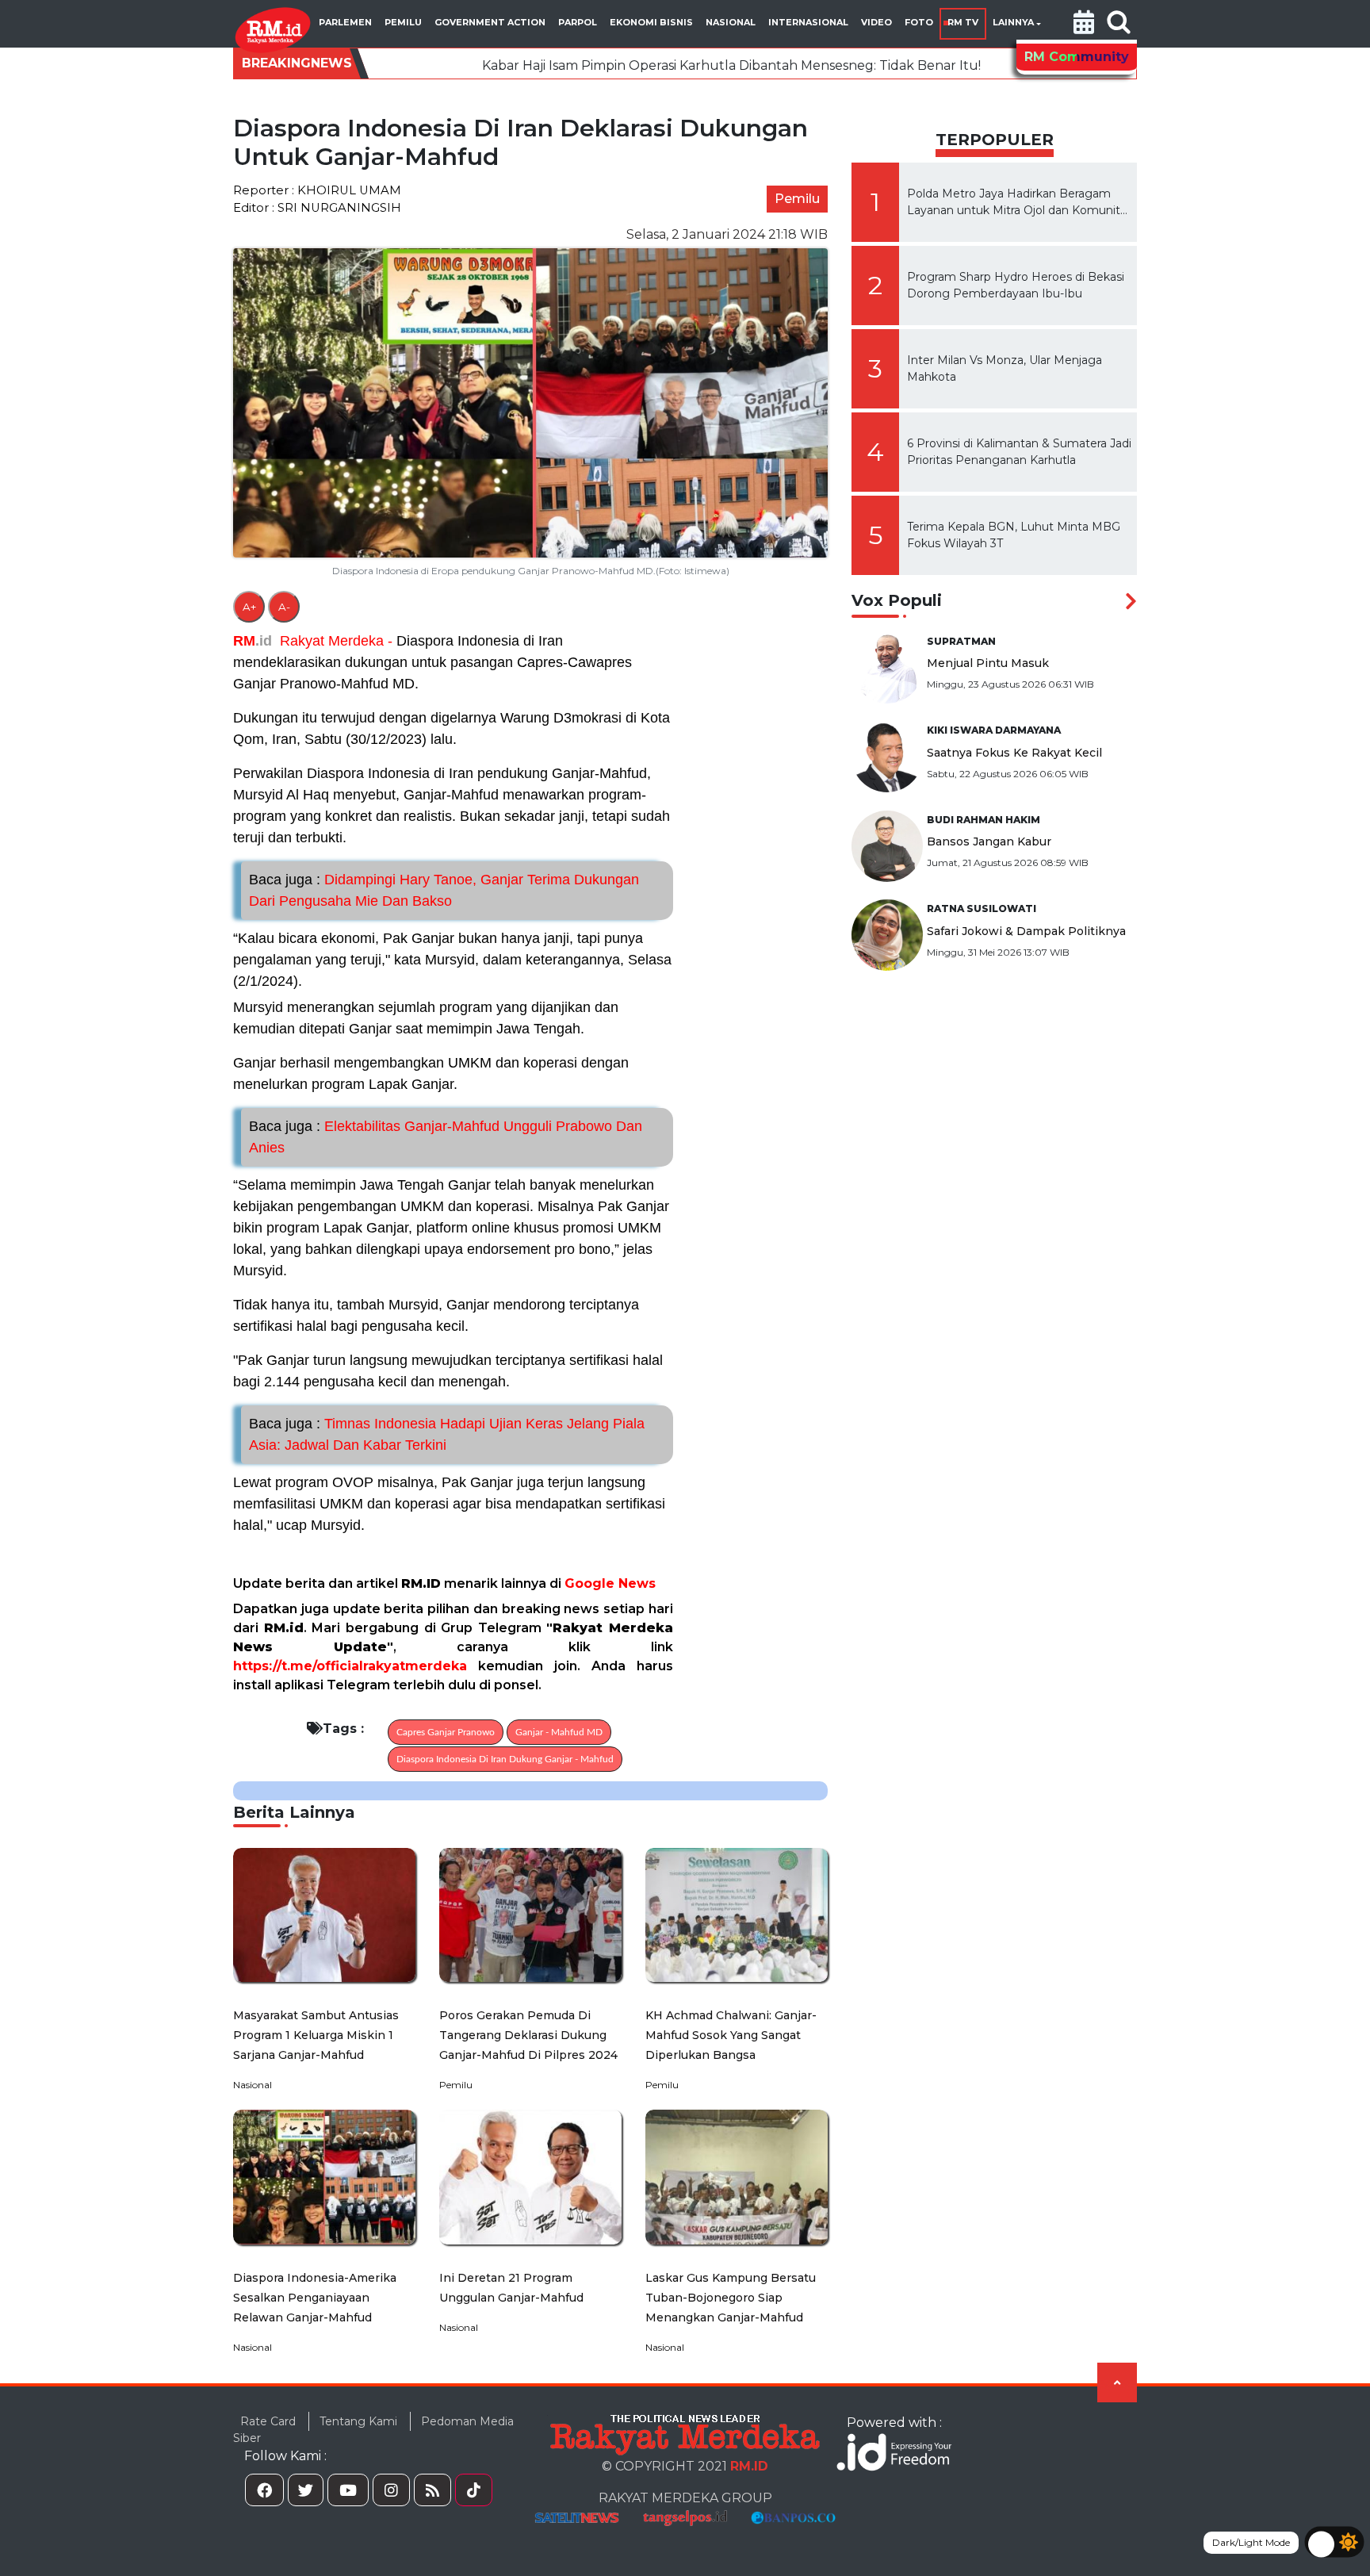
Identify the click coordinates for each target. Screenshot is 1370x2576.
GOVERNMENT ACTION (490, 22)
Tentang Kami (358, 2421)
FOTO (919, 22)
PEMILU (403, 22)
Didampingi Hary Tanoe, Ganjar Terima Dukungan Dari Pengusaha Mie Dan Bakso (444, 890)
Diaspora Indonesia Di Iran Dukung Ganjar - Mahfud (505, 1759)
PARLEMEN (345, 22)
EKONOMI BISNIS (651, 22)
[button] (1084, 24)
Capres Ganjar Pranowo (446, 1732)
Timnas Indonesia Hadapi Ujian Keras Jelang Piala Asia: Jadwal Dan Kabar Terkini (447, 1434)
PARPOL (578, 22)
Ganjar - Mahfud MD (559, 1732)
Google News (610, 1583)
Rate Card (268, 2421)
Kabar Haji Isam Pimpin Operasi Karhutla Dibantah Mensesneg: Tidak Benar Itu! (563, 65)
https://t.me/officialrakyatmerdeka (350, 1666)
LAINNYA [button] (1013, 22)
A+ (249, 607)
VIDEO (876, 22)
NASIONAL (731, 22)
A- (284, 607)
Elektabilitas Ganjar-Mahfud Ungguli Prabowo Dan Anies (446, 1137)
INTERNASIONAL (808, 22)
